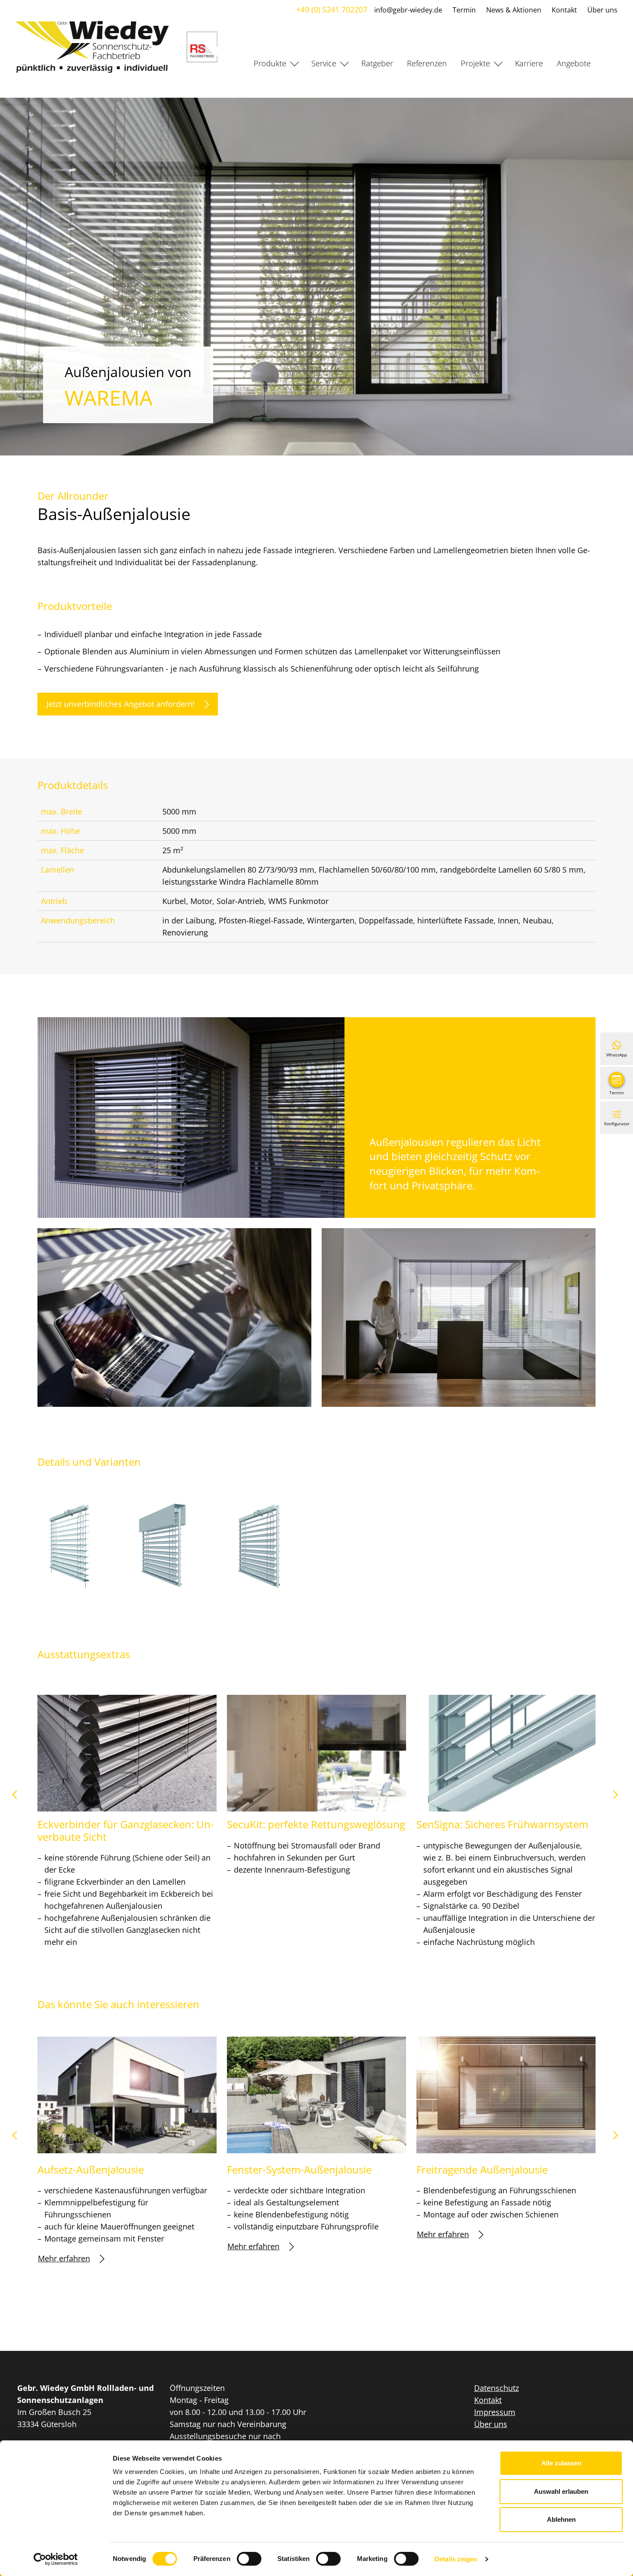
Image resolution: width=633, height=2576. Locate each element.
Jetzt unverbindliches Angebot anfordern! (121, 704)
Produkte (270, 63)
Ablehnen (561, 2519)
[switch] (249, 2559)
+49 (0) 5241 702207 (332, 9)
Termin (464, 10)
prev (18, 1798)
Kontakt (564, 10)
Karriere (529, 63)
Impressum (495, 2412)
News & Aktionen (514, 10)
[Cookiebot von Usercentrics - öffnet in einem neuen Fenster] (56, 2559)
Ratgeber (377, 63)
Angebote (574, 63)
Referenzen (427, 63)
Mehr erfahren (64, 2258)
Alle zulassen (561, 2463)
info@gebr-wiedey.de (408, 10)
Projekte (475, 63)
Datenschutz (496, 2388)
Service (324, 63)
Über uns (602, 10)
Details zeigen (456, 2559)
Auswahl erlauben (561, 2491)
